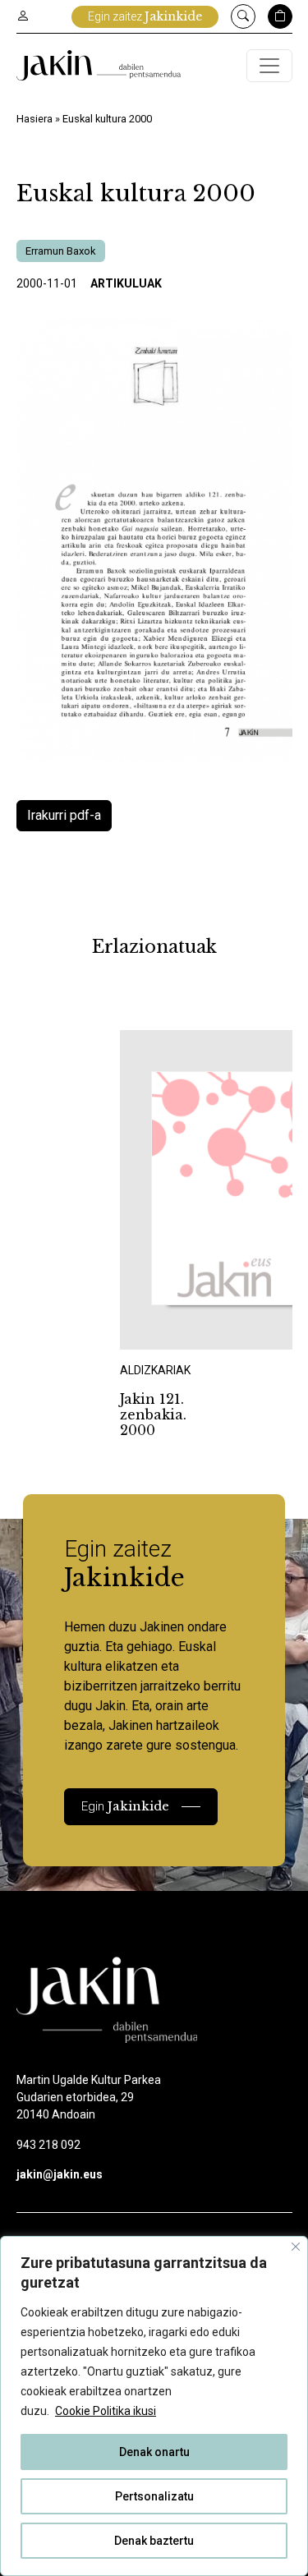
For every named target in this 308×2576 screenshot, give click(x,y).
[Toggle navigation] (269, 66)
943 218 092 (48, 2145)
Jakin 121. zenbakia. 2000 (153, 1414)
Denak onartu (154, 2452)
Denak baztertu (154, 2541)
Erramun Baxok (61, 251)
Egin (125, 1806)
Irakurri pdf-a (64, 815)
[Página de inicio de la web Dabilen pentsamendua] (99, 65)
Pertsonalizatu (154, 2496)
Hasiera (34, 119)
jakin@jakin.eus (60, 2174)
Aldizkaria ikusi (177, 1327)
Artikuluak (126, 283)
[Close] (296, 2247)
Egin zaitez (145, 16)
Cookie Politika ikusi (106, 2411)
